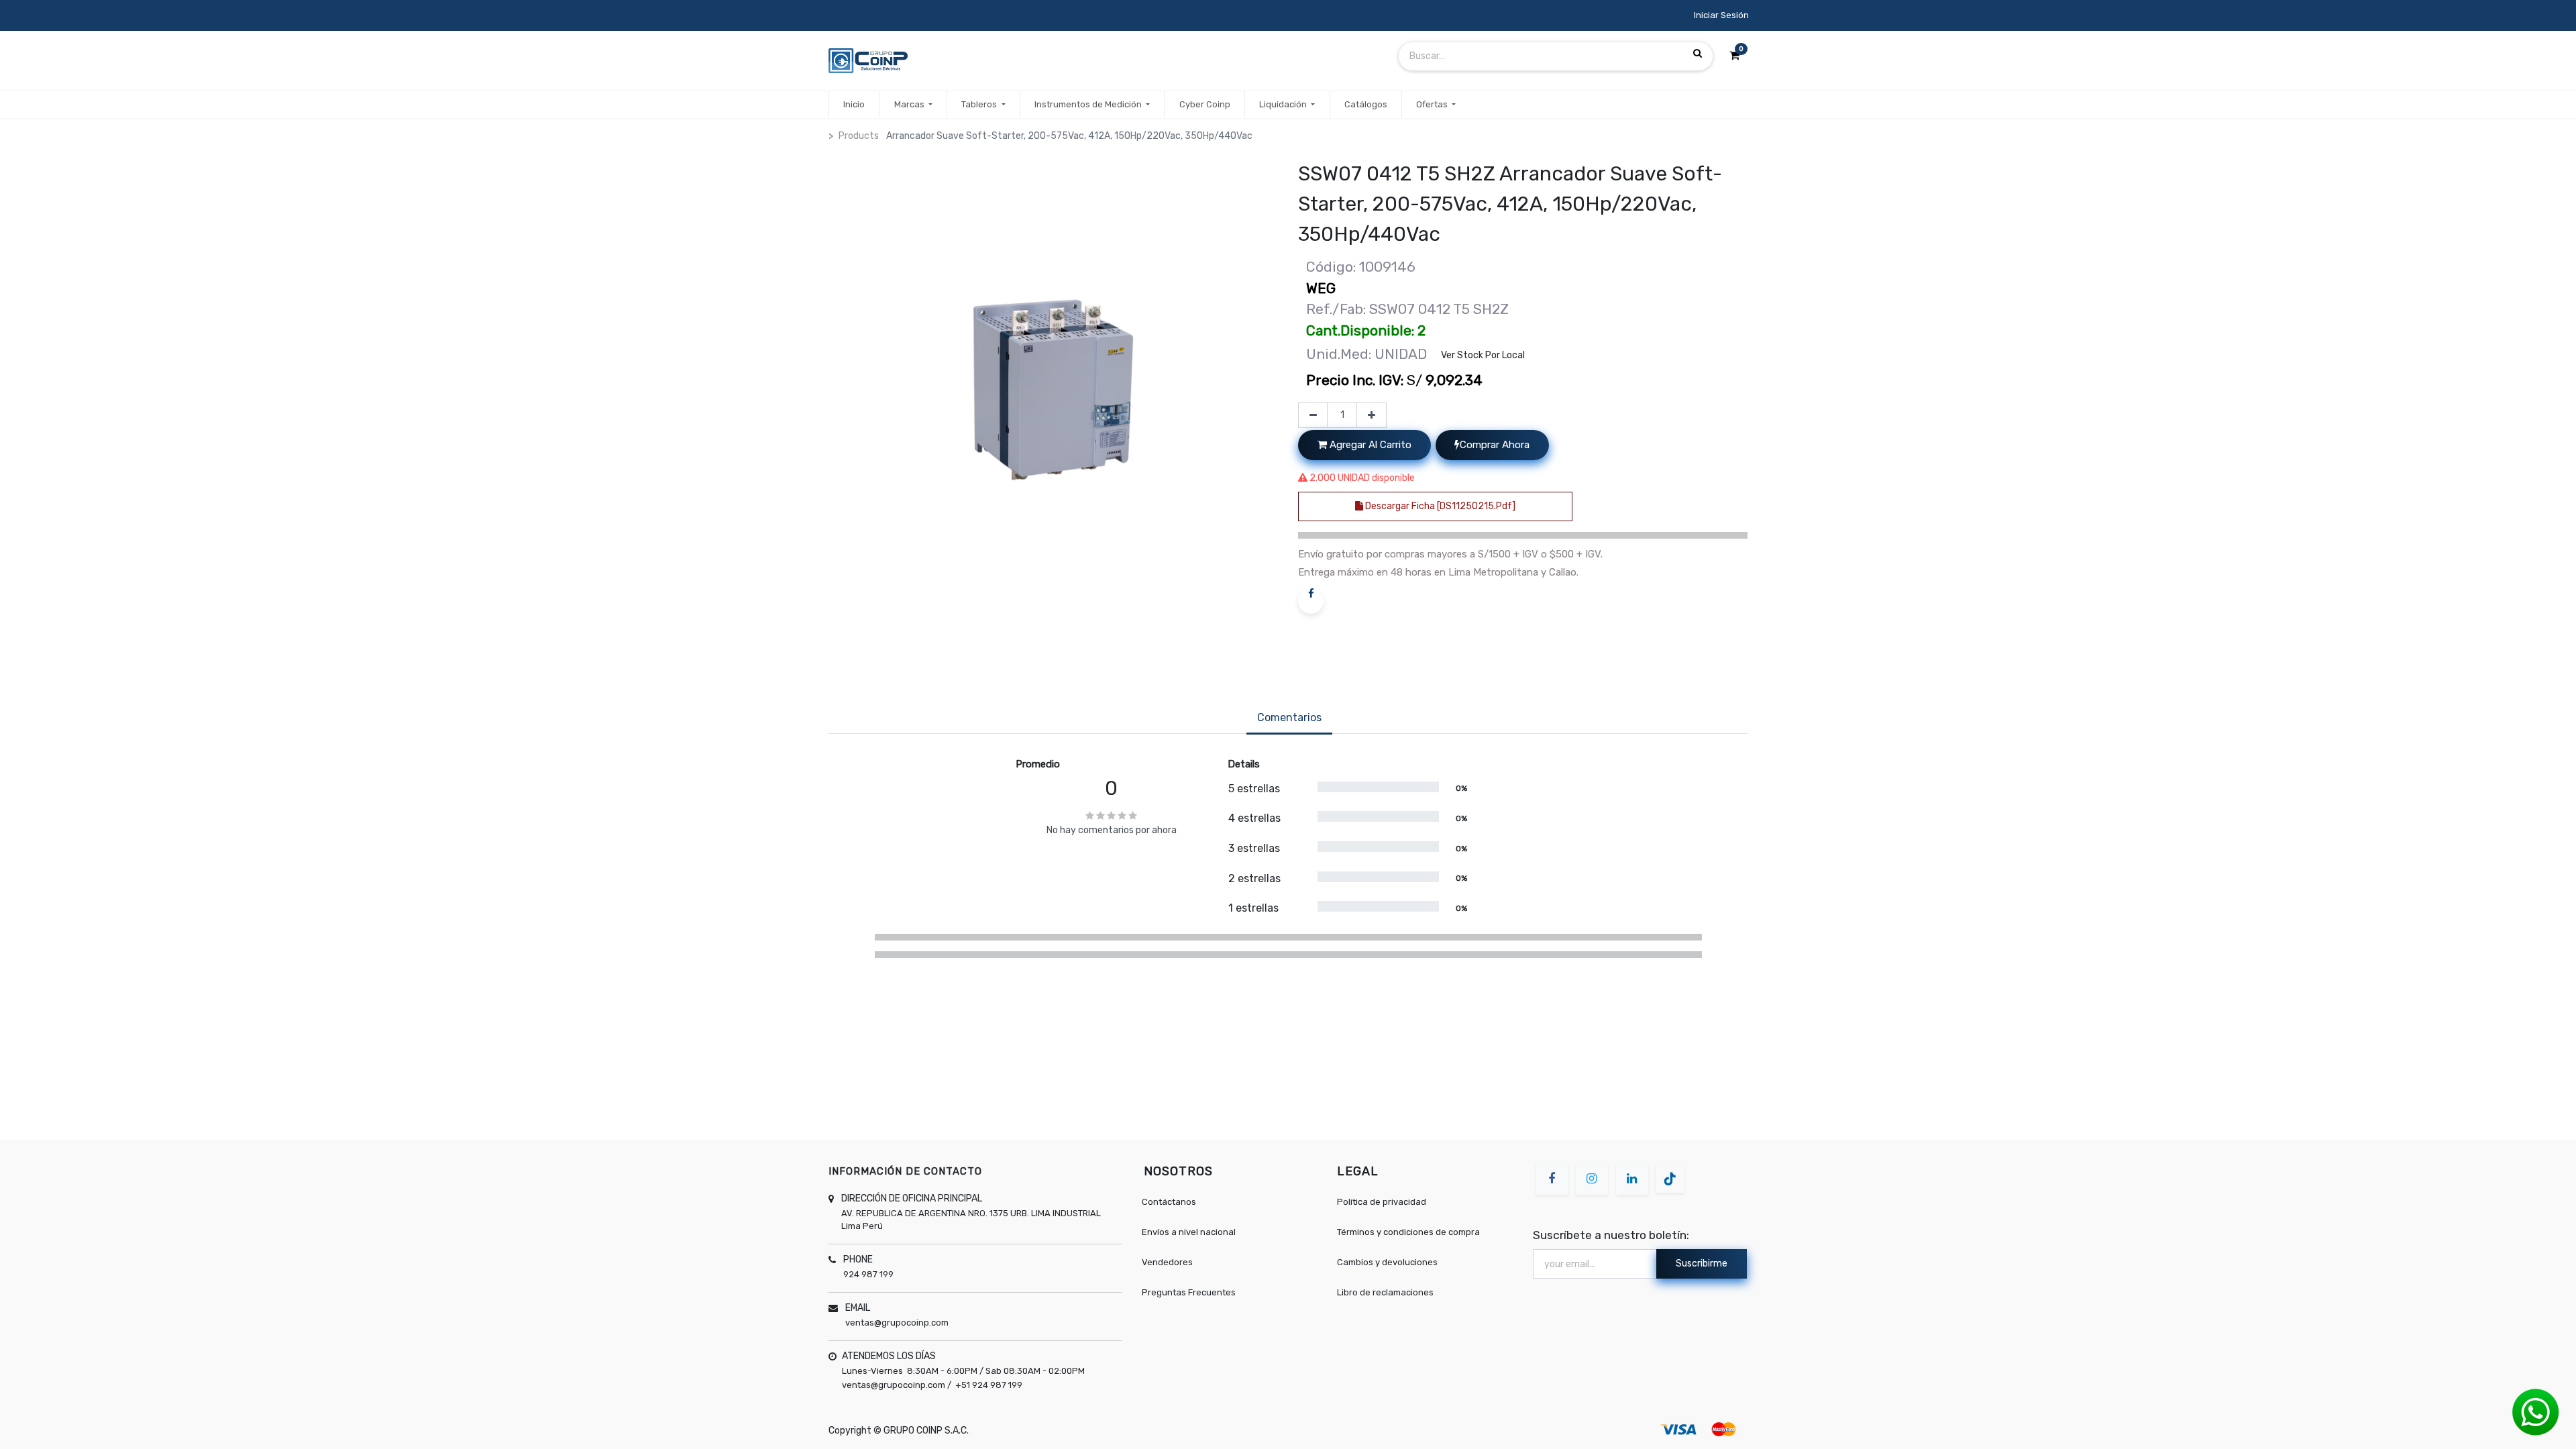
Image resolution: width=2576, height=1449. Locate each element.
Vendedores (1167, 1262)
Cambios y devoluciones (1387, 1262)
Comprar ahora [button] (1495, 445)
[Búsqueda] (1698, 54)
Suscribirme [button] (1702, 1264)
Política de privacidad (1382, 1202)
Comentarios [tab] (1289, 717)
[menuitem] (854, 105)
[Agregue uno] (1372, 415)
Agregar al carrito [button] (1369, 445)
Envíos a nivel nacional (1189, 1232)
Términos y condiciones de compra (1408, 1232)
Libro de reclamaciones (1385, 1292)
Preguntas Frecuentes (1189, 1292)
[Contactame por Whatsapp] (2536, 1412)
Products (859, 136)
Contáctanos (1169, 1202)
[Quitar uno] (1313, 415)
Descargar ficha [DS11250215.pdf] (1439, 506)
